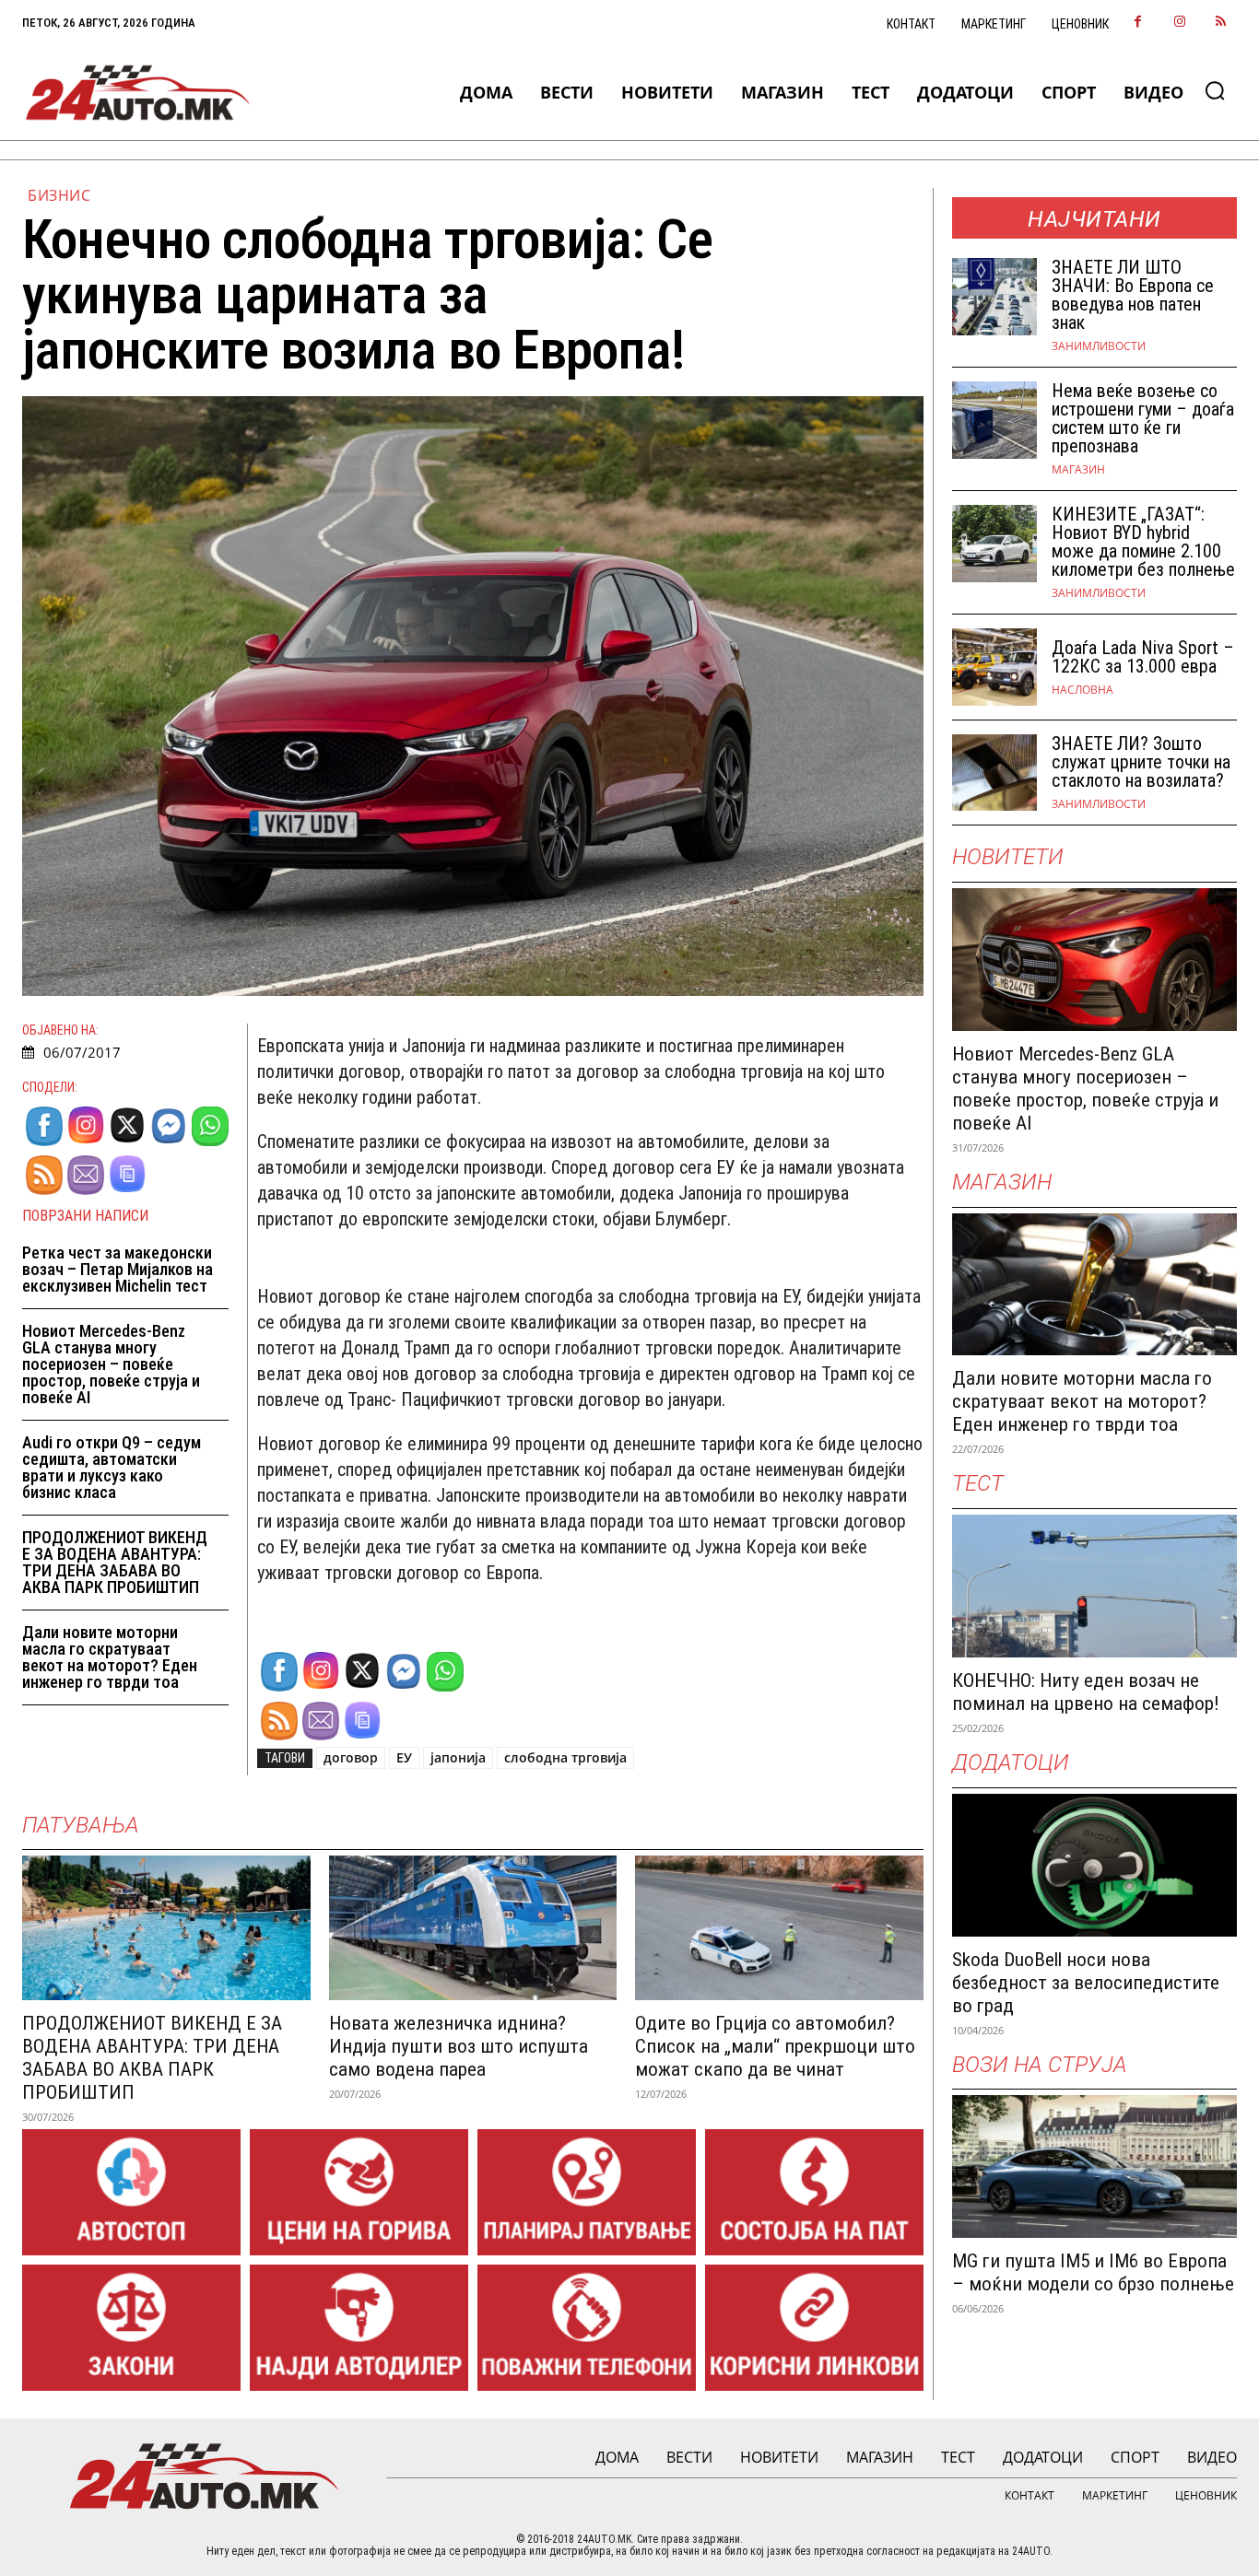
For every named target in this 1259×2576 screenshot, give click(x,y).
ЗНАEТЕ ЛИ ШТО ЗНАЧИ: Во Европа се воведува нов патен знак (1133, 295)
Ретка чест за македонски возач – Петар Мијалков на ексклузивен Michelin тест (118, 1269)
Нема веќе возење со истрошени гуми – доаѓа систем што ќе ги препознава (1143, 418)
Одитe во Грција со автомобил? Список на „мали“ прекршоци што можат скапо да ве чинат (775, 2046)
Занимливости (1099, 346)
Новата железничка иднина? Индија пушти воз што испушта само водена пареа (459, 2046)
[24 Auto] (139, 93)
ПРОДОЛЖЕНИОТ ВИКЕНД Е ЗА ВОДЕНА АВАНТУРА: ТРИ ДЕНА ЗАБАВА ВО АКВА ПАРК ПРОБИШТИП (115, 1562)
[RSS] (1221, 23)
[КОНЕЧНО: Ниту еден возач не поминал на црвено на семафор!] (1095, 1586)
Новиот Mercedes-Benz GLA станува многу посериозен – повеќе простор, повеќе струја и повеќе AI (111, 1364)
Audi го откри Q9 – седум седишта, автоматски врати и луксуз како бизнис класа (112, 1467)
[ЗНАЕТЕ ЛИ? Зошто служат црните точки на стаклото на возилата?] (995, 773)
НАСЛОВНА (1083, 690)
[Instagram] (1179, 23)
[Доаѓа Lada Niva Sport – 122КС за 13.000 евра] (995, 667)
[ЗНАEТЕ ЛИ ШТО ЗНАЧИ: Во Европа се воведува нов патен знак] (995, 297)
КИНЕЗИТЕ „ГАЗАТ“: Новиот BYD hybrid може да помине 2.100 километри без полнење (1143, 542)
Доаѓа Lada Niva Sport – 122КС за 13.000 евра (1143, 657)
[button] (1215, 90)
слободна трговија (565, 1757)
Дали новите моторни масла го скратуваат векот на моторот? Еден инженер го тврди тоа (110, 1657)
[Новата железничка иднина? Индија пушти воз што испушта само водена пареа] (473, 1927)
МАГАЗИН (1078, 470)
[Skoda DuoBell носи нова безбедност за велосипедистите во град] (1095, 1865)
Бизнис (59, 195)
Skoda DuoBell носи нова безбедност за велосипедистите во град (1086, 1983)
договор (351, 1757)
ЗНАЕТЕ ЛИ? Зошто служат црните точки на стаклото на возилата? (1141, 762)
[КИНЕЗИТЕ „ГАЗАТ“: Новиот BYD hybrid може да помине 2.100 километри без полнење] (995, 544)
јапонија (458, 1757)
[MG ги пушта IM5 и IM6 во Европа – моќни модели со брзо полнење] (1095, 2166)
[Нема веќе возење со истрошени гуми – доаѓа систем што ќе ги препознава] (995, 420)
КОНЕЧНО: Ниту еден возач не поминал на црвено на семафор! (1086, 1692)
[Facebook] (1138, 23)
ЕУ (404, 1757)
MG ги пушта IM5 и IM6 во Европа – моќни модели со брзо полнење (1093, 2272)
